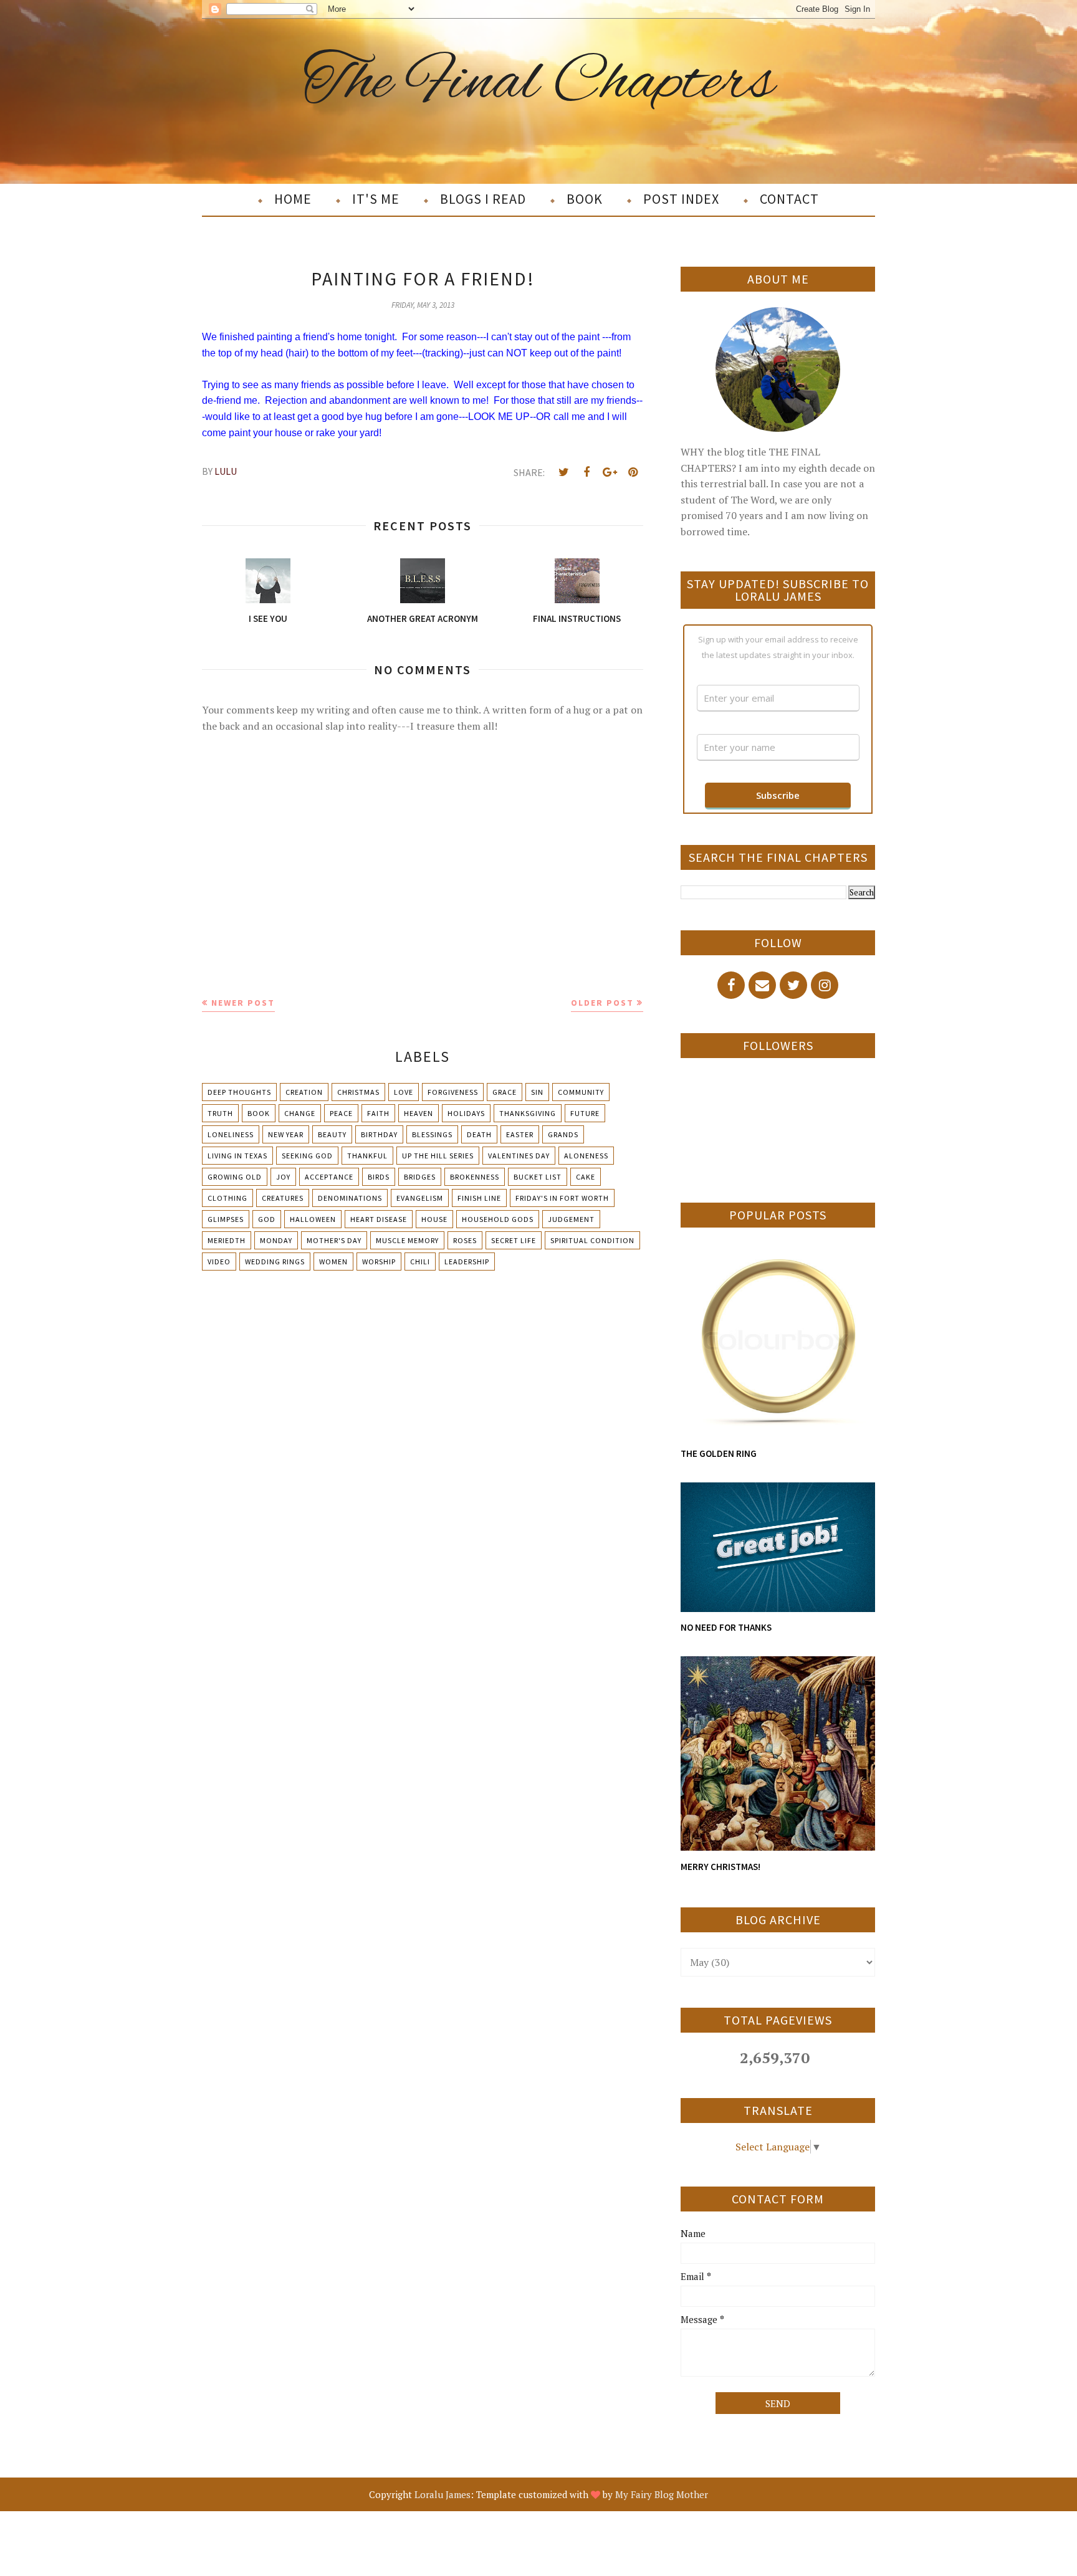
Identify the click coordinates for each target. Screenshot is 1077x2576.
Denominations (350, 1198)
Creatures (283, 1198)
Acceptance (329, 1177)
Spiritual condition (592, 1240)
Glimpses (226, 1219)
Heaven (419, 1113)
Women (333, 1262)
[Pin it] (633, 472)
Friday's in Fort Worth (562, 1198)
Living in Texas (237, 1156)
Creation (304, 1092)
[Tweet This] (563, 472)
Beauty (332, 1134)
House (434, 1219)
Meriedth (227, 1240)
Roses (465, 1240)
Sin (537, 1092)
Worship (379, 1262)
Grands (563, 1134)
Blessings (432, 1134)
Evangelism (420, 1198)
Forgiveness (453, 1092)
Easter (520, 1134)
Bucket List (538, 1177)
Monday (276, 1240)
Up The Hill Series (438, 1156)
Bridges (420, 1177)
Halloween (313, 1219)
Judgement (571, 1219)
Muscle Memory (407, 1240)
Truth (220, 1113)
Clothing (227, 1198)
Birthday (379, 1134)
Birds (379, 1177)
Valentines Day (519, 1156)
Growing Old (235, 1177)
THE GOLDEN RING (719, 1453)
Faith (378, 1113)
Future (585, 1113)
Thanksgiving (528, 1113)
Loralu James (443, 2494)
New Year (286, 1134)
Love (404, 1092)
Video (219, 1262)
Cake (586, 1177)
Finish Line (479, 1198)
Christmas (358, 1092)
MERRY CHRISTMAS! (720, 1867)
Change (300, 1113)
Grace (505, 1092)
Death (479, 1134)
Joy (283, 1177)
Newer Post (243, 1003)
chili (420, 1262)
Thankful (367, 1156)
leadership (467, 1262)
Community (581, 1092)
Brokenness (475, 1177)
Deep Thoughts (239, 1092)
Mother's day (334, 1240)
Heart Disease (379, 1219)
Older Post (602, 1003)
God (267, 1219)
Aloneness (586, 1156)
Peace (341, 1113)
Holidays (466, 1113)
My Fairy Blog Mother (662, 2494)
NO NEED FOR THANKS (726, 1627)
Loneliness (231, 1134)
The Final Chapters (539, 83)
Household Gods (498, 1219)
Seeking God (307, 1156)
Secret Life (514, 1240)
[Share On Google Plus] (610, 472)
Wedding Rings (275, 1262)
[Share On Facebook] (586, 472)
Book (259, 1113)
